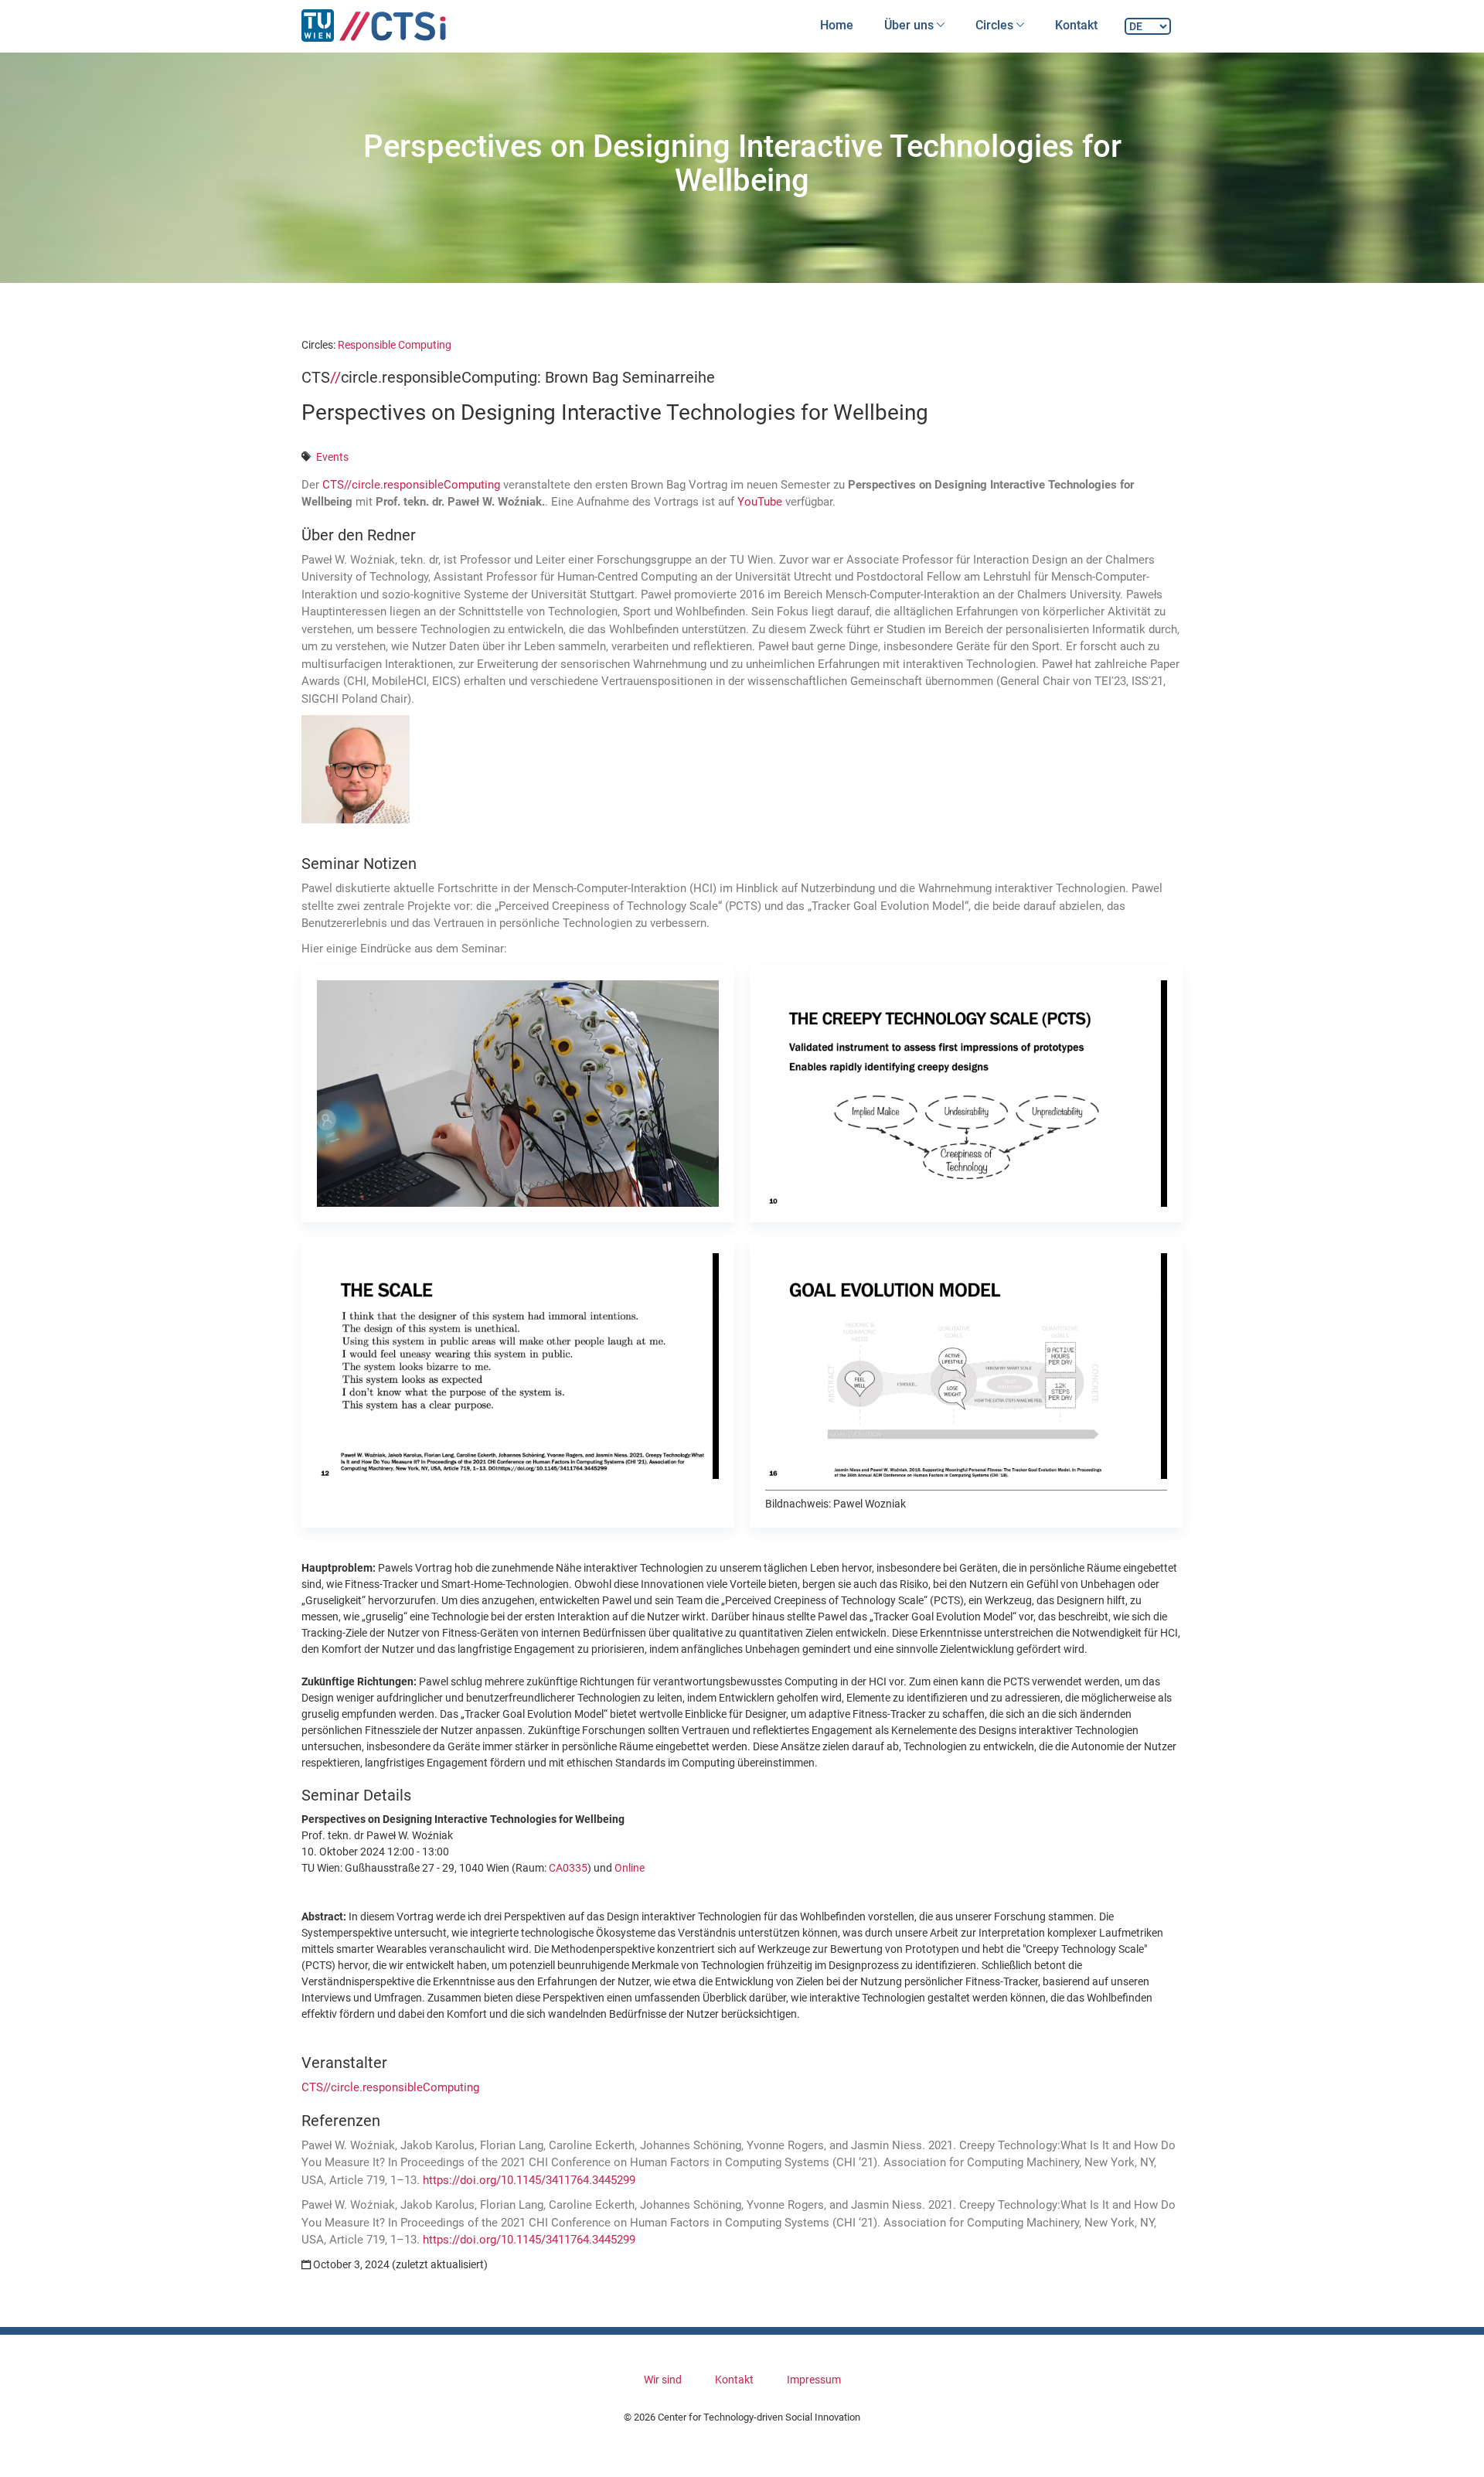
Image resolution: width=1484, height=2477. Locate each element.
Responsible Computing (395, 345)
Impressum (814, 2380)
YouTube (760, 502)
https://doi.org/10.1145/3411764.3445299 (529, 2180)
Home (837, 25)
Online (630, 1868)
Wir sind (663, 2380)
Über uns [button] (910, 25)
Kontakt (1076, 25)
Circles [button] (996, 25)
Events (332, 457)
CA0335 (568, 1868)
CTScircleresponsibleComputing (411, 485)
